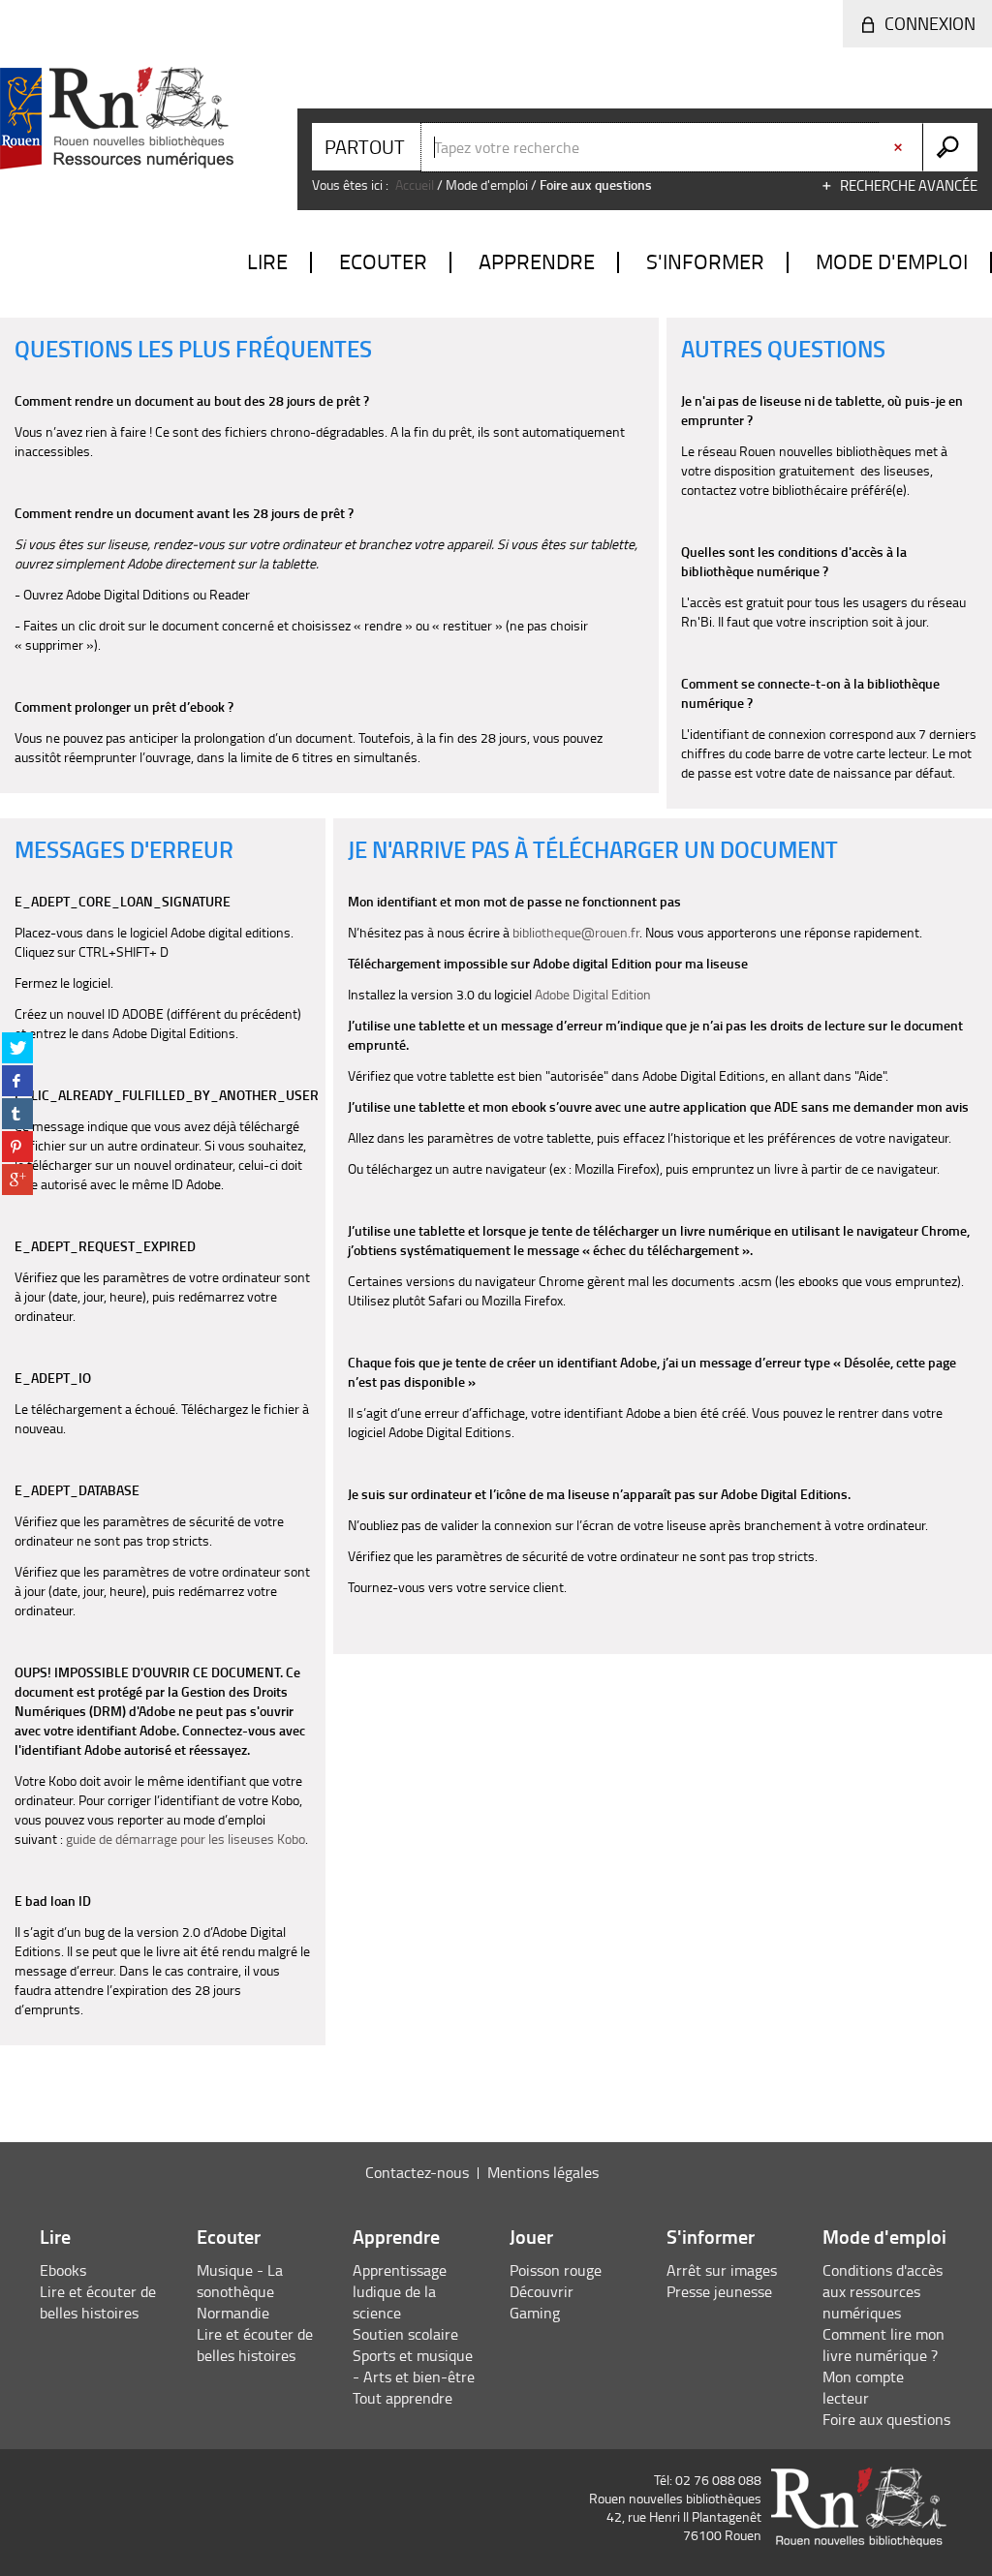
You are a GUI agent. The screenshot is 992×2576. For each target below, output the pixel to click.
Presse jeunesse (719, 2291)
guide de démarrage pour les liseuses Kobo (186, 1839)
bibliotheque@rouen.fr (576, 932)
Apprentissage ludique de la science (400, 2291)
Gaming (535, 2313)
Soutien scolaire (405, 2334)
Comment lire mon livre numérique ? (883, 2345)
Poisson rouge (556, 2270)
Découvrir (542, 2291)
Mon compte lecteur (863, 2387)
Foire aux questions (886, 2419)
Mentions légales (543, 2172)
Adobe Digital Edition (593, 994)
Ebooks (63, 2270)
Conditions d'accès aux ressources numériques (883, 2291)
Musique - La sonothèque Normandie (240, 2291)
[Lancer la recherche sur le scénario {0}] (950, 147)
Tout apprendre (403, 2398)
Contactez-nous (417, 2172)
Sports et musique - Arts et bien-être (414, 2366)
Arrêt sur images (722, 2270)
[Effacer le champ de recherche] (900, 147)
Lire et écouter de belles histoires (98, 2302)
